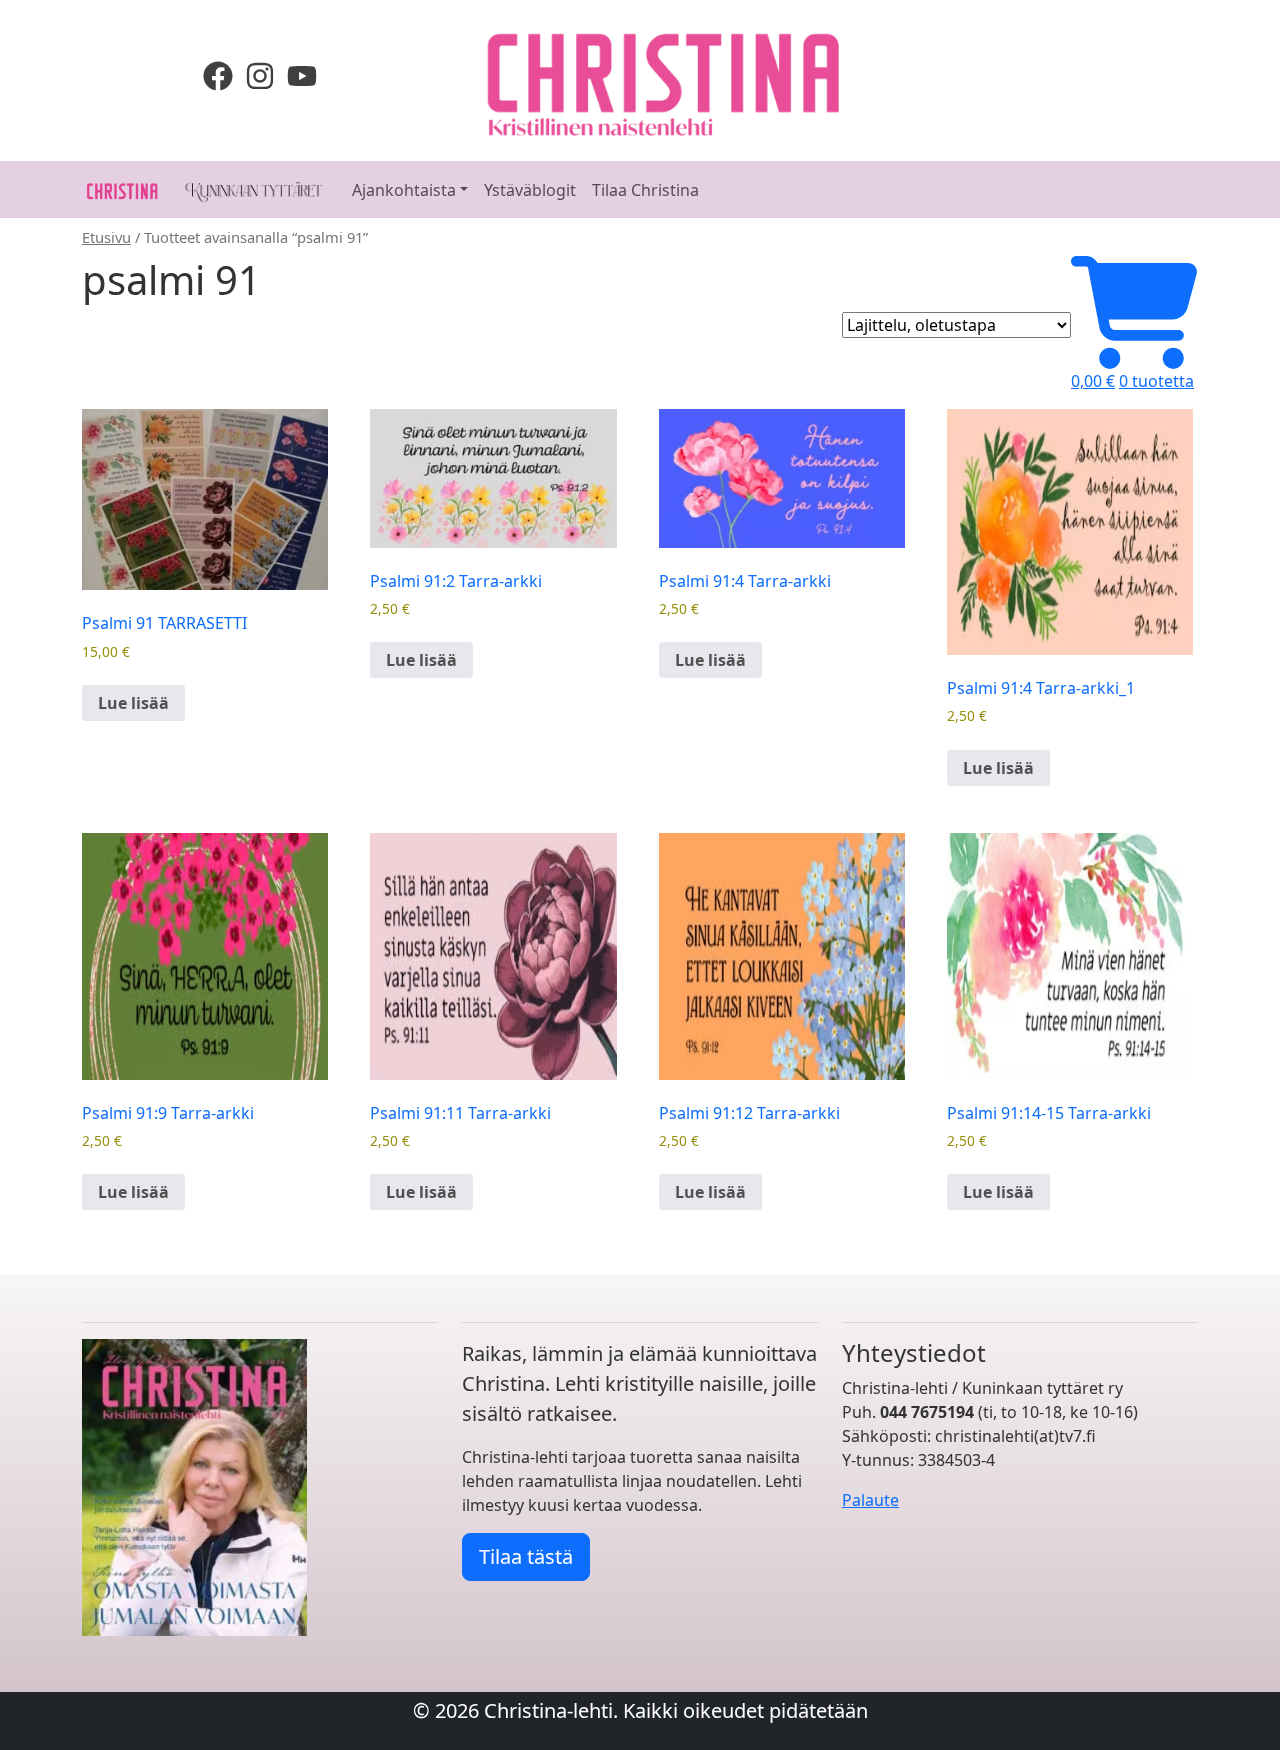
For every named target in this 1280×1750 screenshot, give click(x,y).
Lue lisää (133, 703)
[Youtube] (302, 75)
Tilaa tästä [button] (526, 1556)
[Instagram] (264, 75)
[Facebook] (222, 75)
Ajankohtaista (404, 190)
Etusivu (106, 237)
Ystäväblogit (530, 190)
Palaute (870, 1500)
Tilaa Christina (645, 190)
